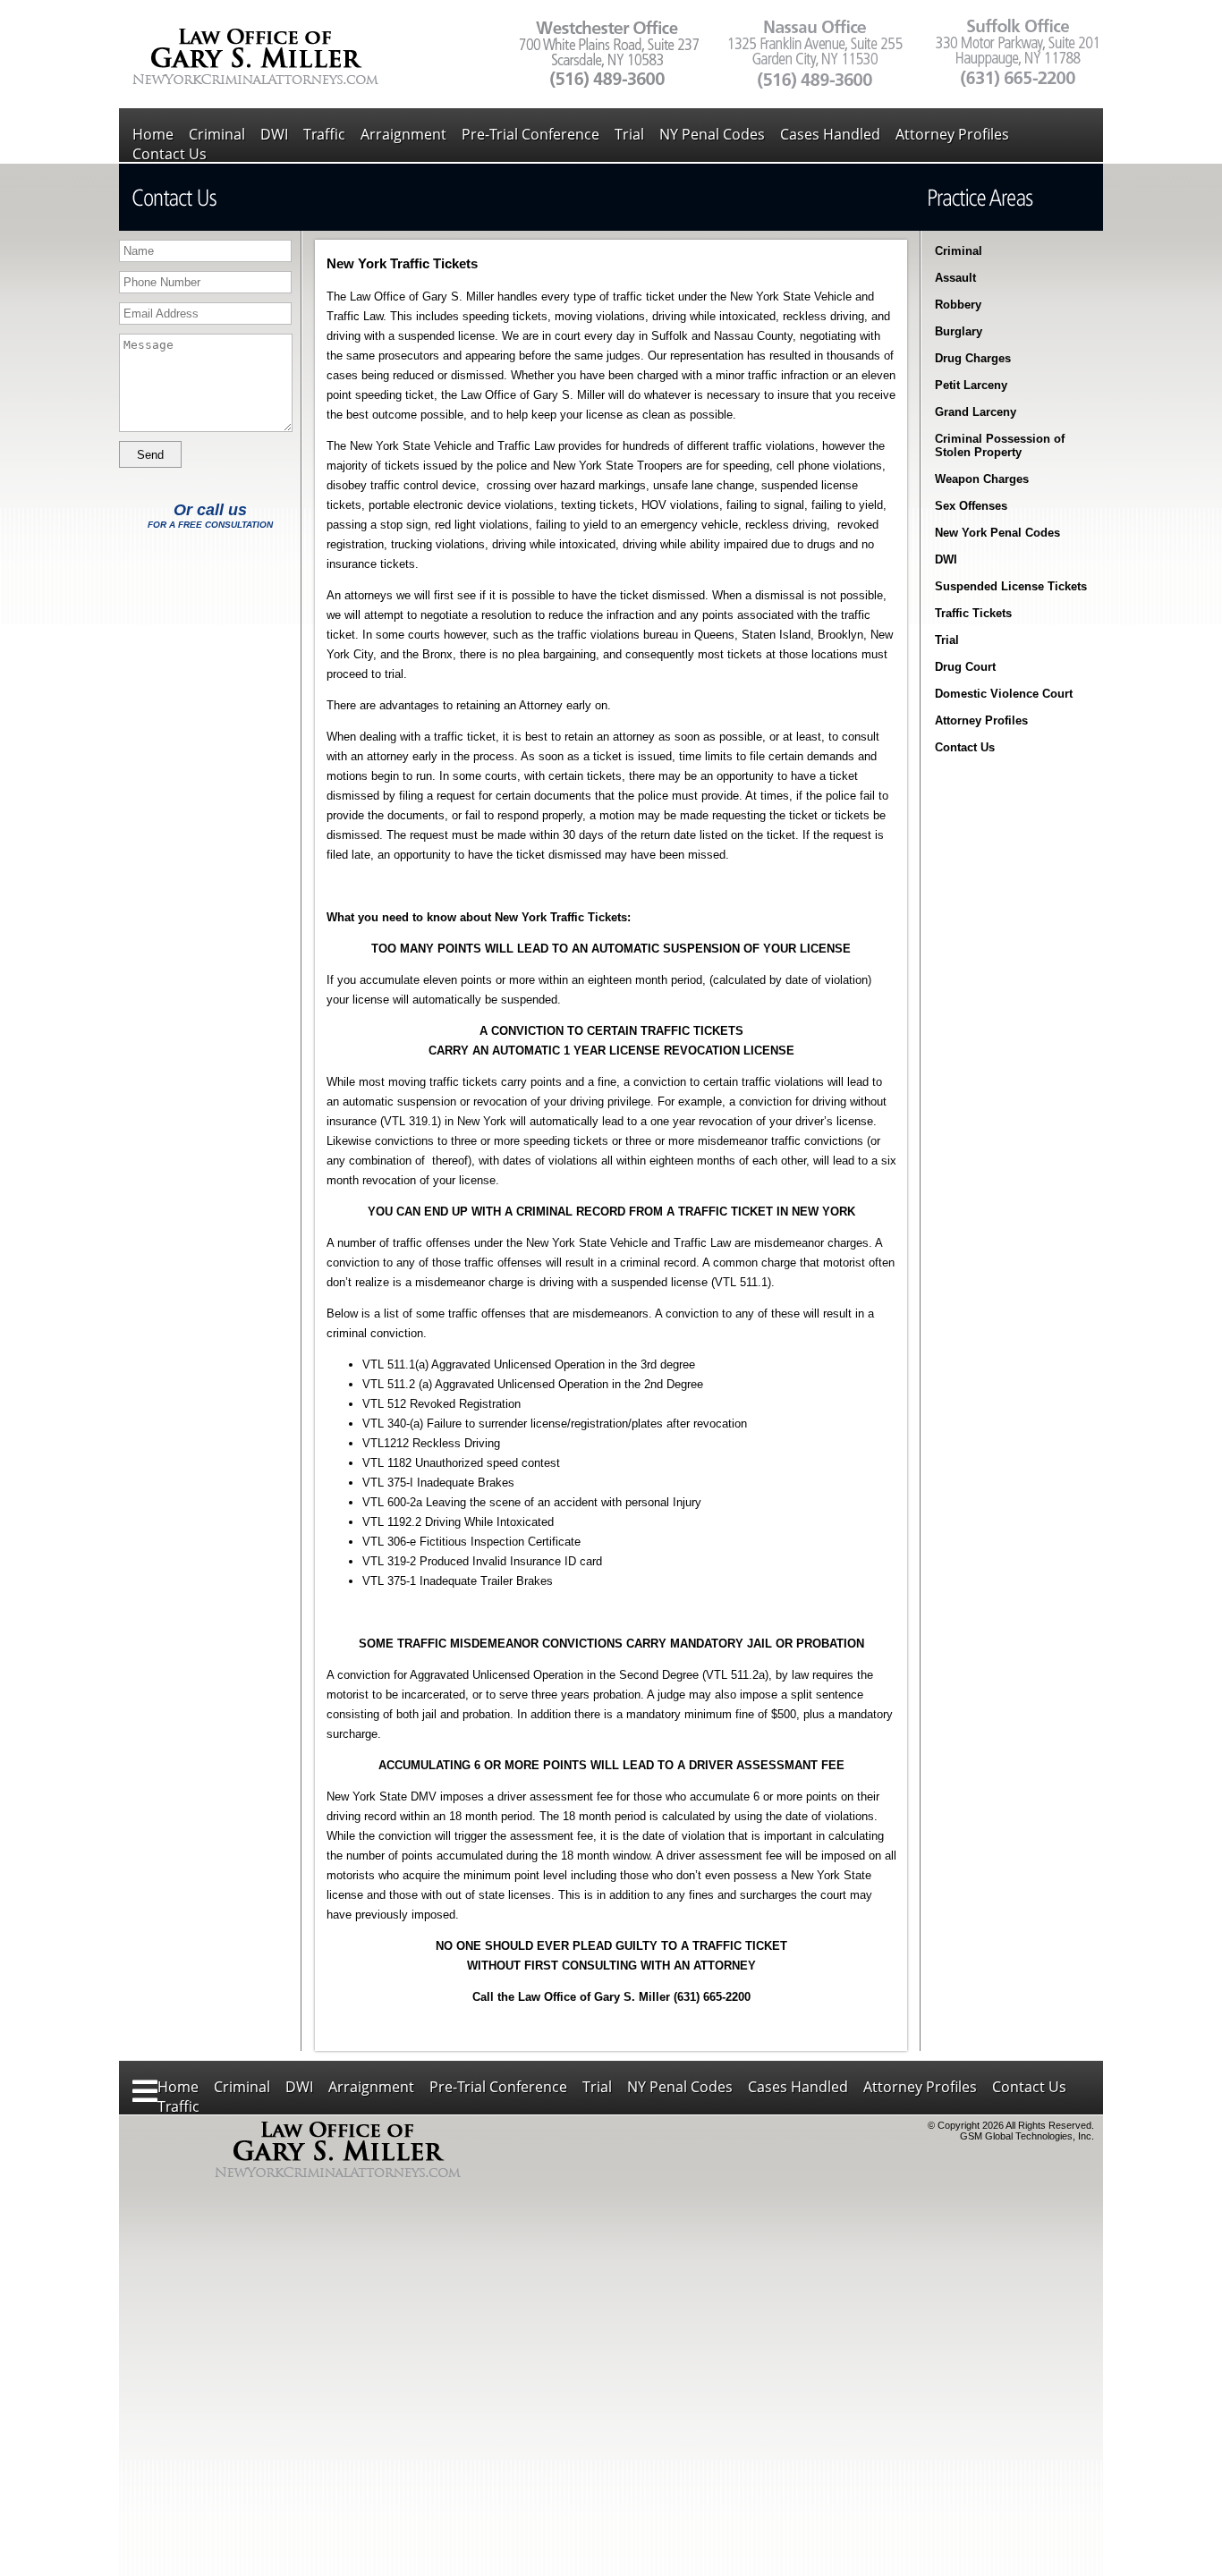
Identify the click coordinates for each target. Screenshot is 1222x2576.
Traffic (324, 134)
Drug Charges (973, 358)
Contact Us (170, 154)
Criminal (217, 134)
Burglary (959, 331)
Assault (955, 278)
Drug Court (965, 667)
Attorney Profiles (952, 134)
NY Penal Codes (712, 134)
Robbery (958, 305)
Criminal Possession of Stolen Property (1000, 445)
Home (153, 134)
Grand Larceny (976, 412)
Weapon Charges (982, 479)
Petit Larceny (971, 385)
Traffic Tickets (973, 613)
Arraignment (403, 134)
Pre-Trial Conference (530, 134)
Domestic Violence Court (1004, 694)
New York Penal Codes (997, 533)
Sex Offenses (971, 506)
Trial (629, 134)
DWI (274, 134)
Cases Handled (830, 134)
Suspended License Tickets (1011, 586)
